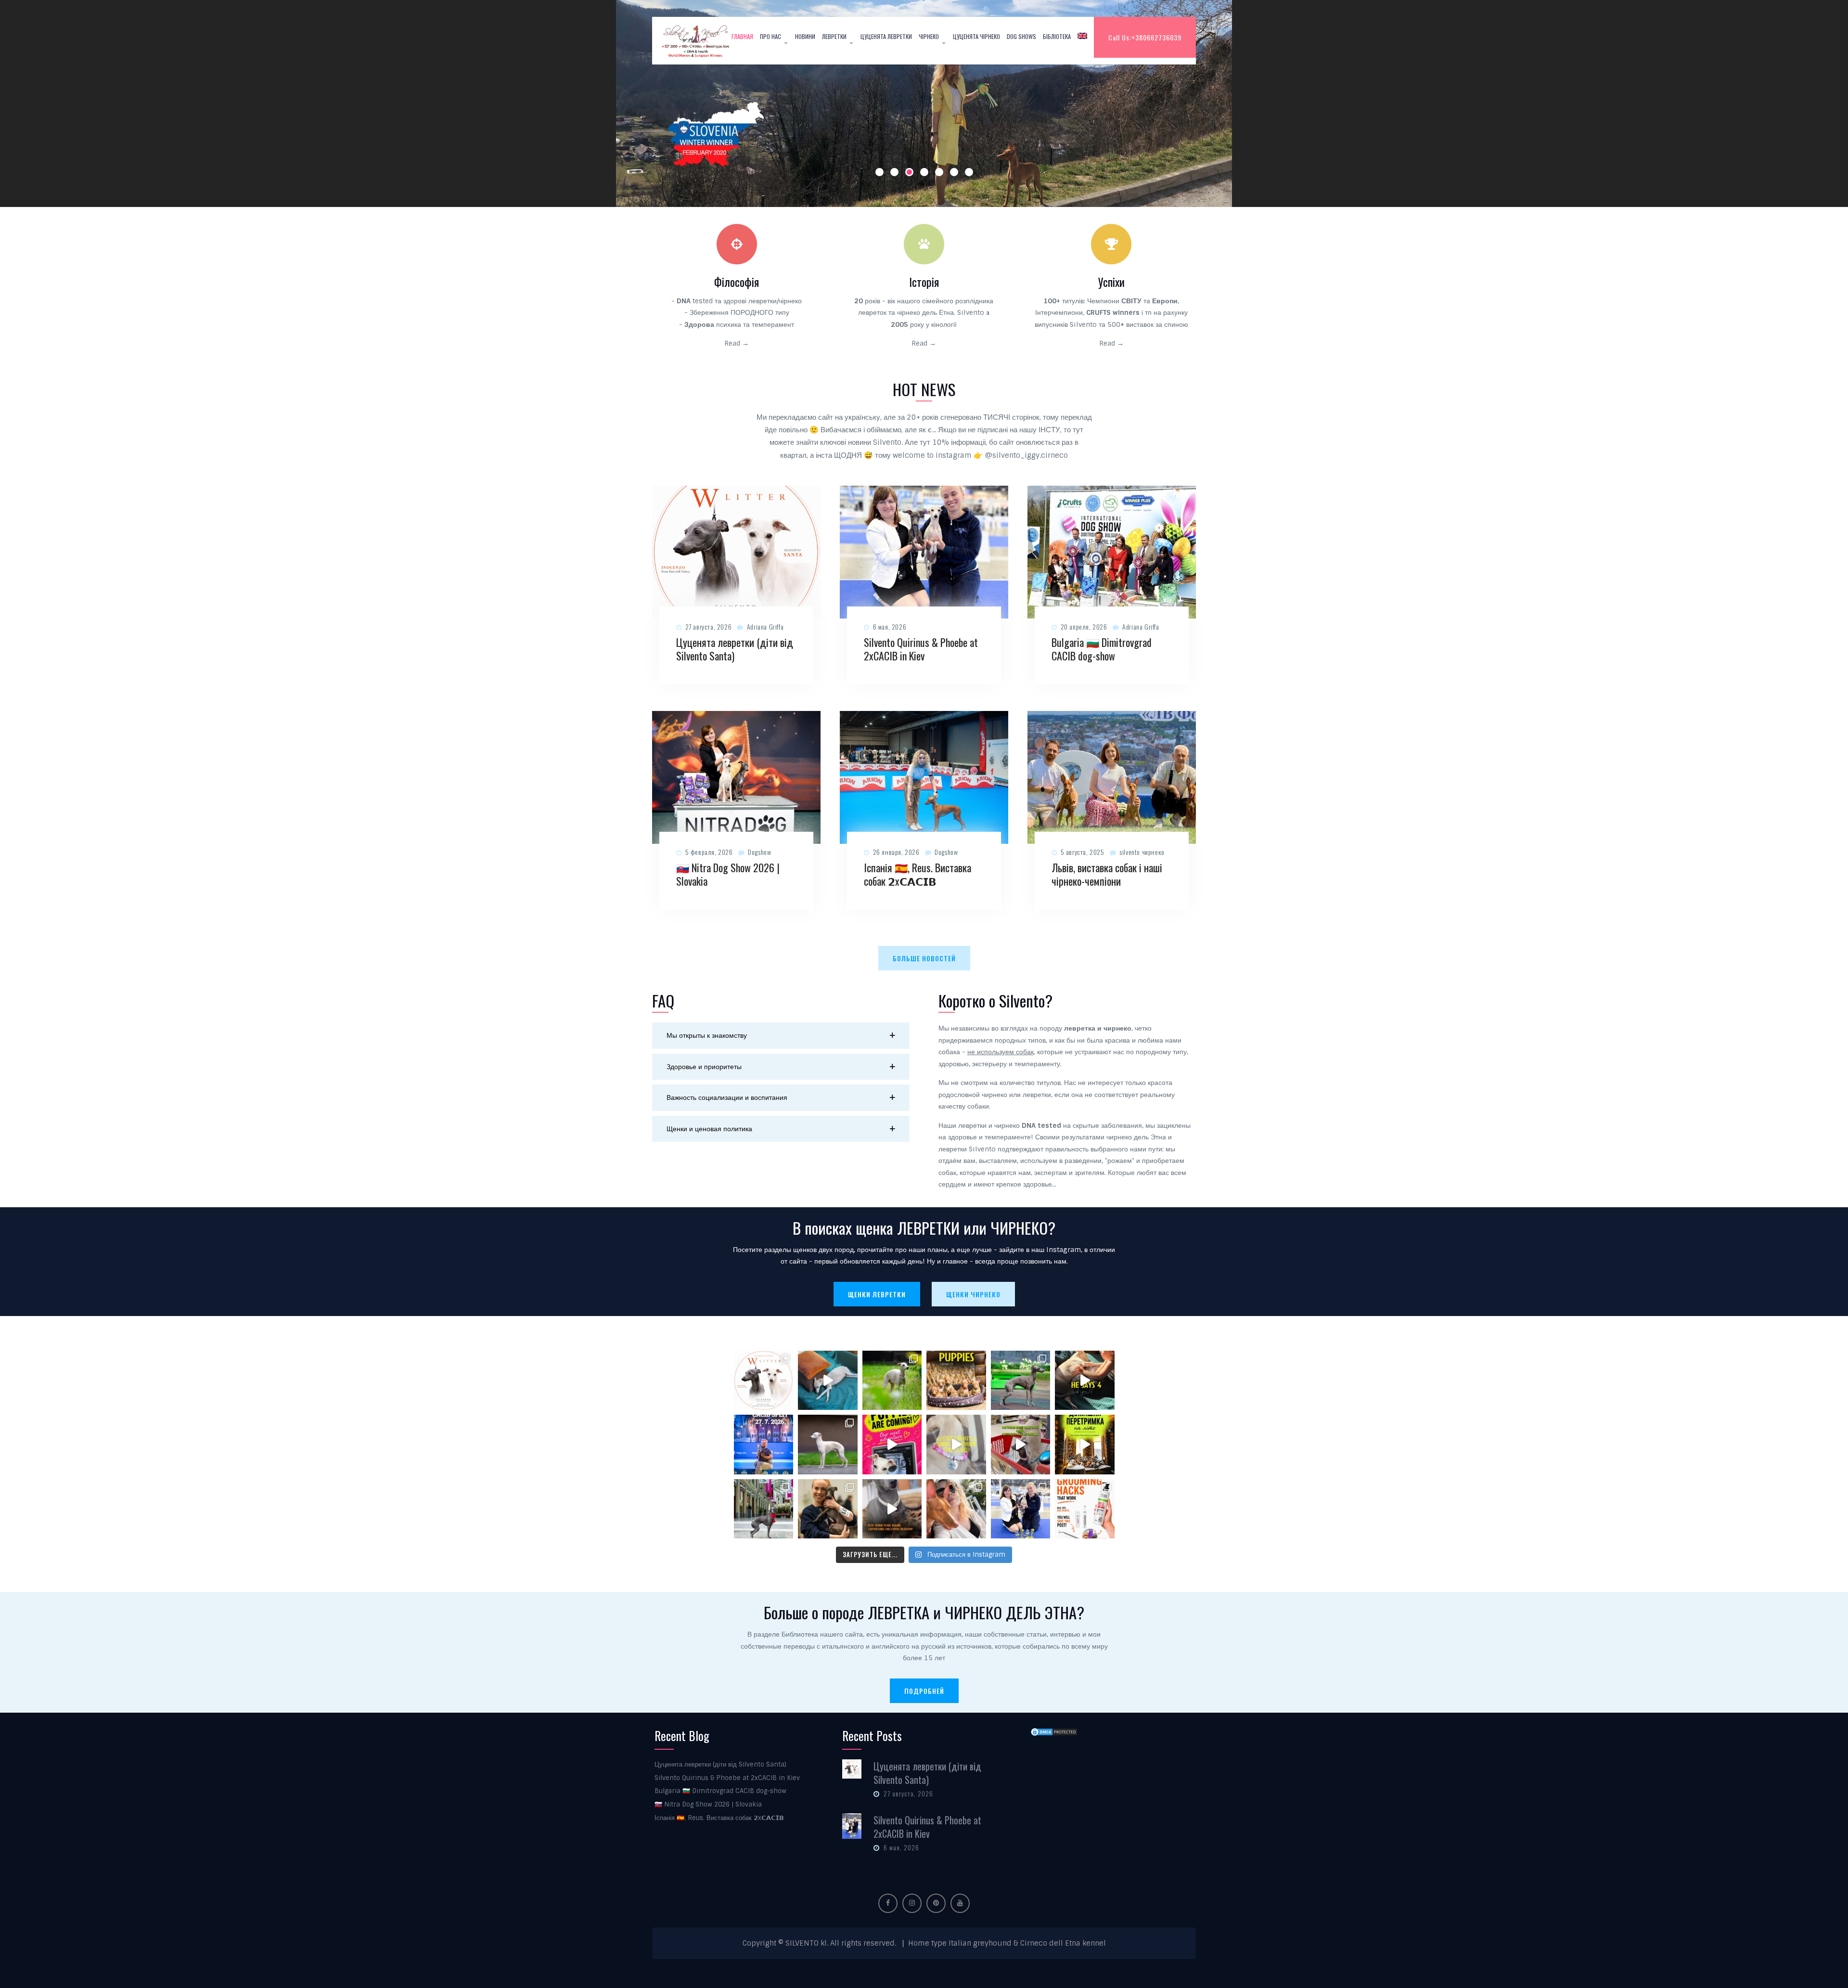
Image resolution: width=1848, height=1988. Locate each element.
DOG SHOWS (1021, 36)
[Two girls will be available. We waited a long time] (764, 1381)
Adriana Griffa (765, 626)
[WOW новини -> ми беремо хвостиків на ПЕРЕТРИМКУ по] (1085, 1445)
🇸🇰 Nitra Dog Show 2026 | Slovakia (728, 874)
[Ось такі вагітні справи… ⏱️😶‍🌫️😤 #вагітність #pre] (828, 1381)
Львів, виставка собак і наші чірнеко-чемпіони (1107, 874)
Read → (737, 343)
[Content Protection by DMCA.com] (1054, 1732)
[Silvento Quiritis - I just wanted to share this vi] (764, 1509)
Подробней (924, 1691)
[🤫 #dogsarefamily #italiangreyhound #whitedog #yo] (956, 1445)
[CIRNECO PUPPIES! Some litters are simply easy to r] (956, 1381)
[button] (781, 1036)
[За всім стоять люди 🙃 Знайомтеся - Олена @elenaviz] (828, 1509)
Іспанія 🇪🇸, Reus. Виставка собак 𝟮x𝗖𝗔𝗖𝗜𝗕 (918, 874)
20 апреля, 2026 (1084, 626)
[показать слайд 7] (969, 172)
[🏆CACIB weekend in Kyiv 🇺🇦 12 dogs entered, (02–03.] (1021, 1509)
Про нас (770, 36)
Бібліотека (1057, 36)
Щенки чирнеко (973, 1294)
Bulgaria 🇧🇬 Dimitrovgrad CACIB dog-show (1102, 649)
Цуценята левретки (886, 36)
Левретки (834, 36)
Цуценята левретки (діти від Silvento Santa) (735, 649)
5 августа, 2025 (1083, 852)
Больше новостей (924, 958)
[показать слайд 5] (939, 172)
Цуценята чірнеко (976, 36)
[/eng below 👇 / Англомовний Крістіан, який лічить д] (1085, 1381)
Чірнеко (929, 36)
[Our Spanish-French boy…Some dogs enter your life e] (1021, 1381)
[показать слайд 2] (894, 172)
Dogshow (759, 852)
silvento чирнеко (1142, 852)
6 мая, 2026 (890, 626)
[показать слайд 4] (924, 172)
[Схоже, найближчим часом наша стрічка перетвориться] (828, 1445)
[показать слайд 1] (879, 172)
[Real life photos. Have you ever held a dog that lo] (956, 1509)
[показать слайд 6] (954, 172)
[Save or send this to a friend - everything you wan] (1085, 1509)
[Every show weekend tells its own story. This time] (764, 1445)
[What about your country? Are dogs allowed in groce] (1021, 1445)
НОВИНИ (805, 36)
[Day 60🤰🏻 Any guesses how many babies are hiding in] (892, 1381)
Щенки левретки (877, 1294)
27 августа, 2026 (709, 626)
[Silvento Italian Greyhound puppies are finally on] (892, 1445)
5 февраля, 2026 (709, 852)
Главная (742, 36)
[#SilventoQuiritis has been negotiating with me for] (892, 1509)
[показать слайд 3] (909, 172)
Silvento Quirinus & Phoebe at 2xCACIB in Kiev (921, 649)
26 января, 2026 (896, 852)
